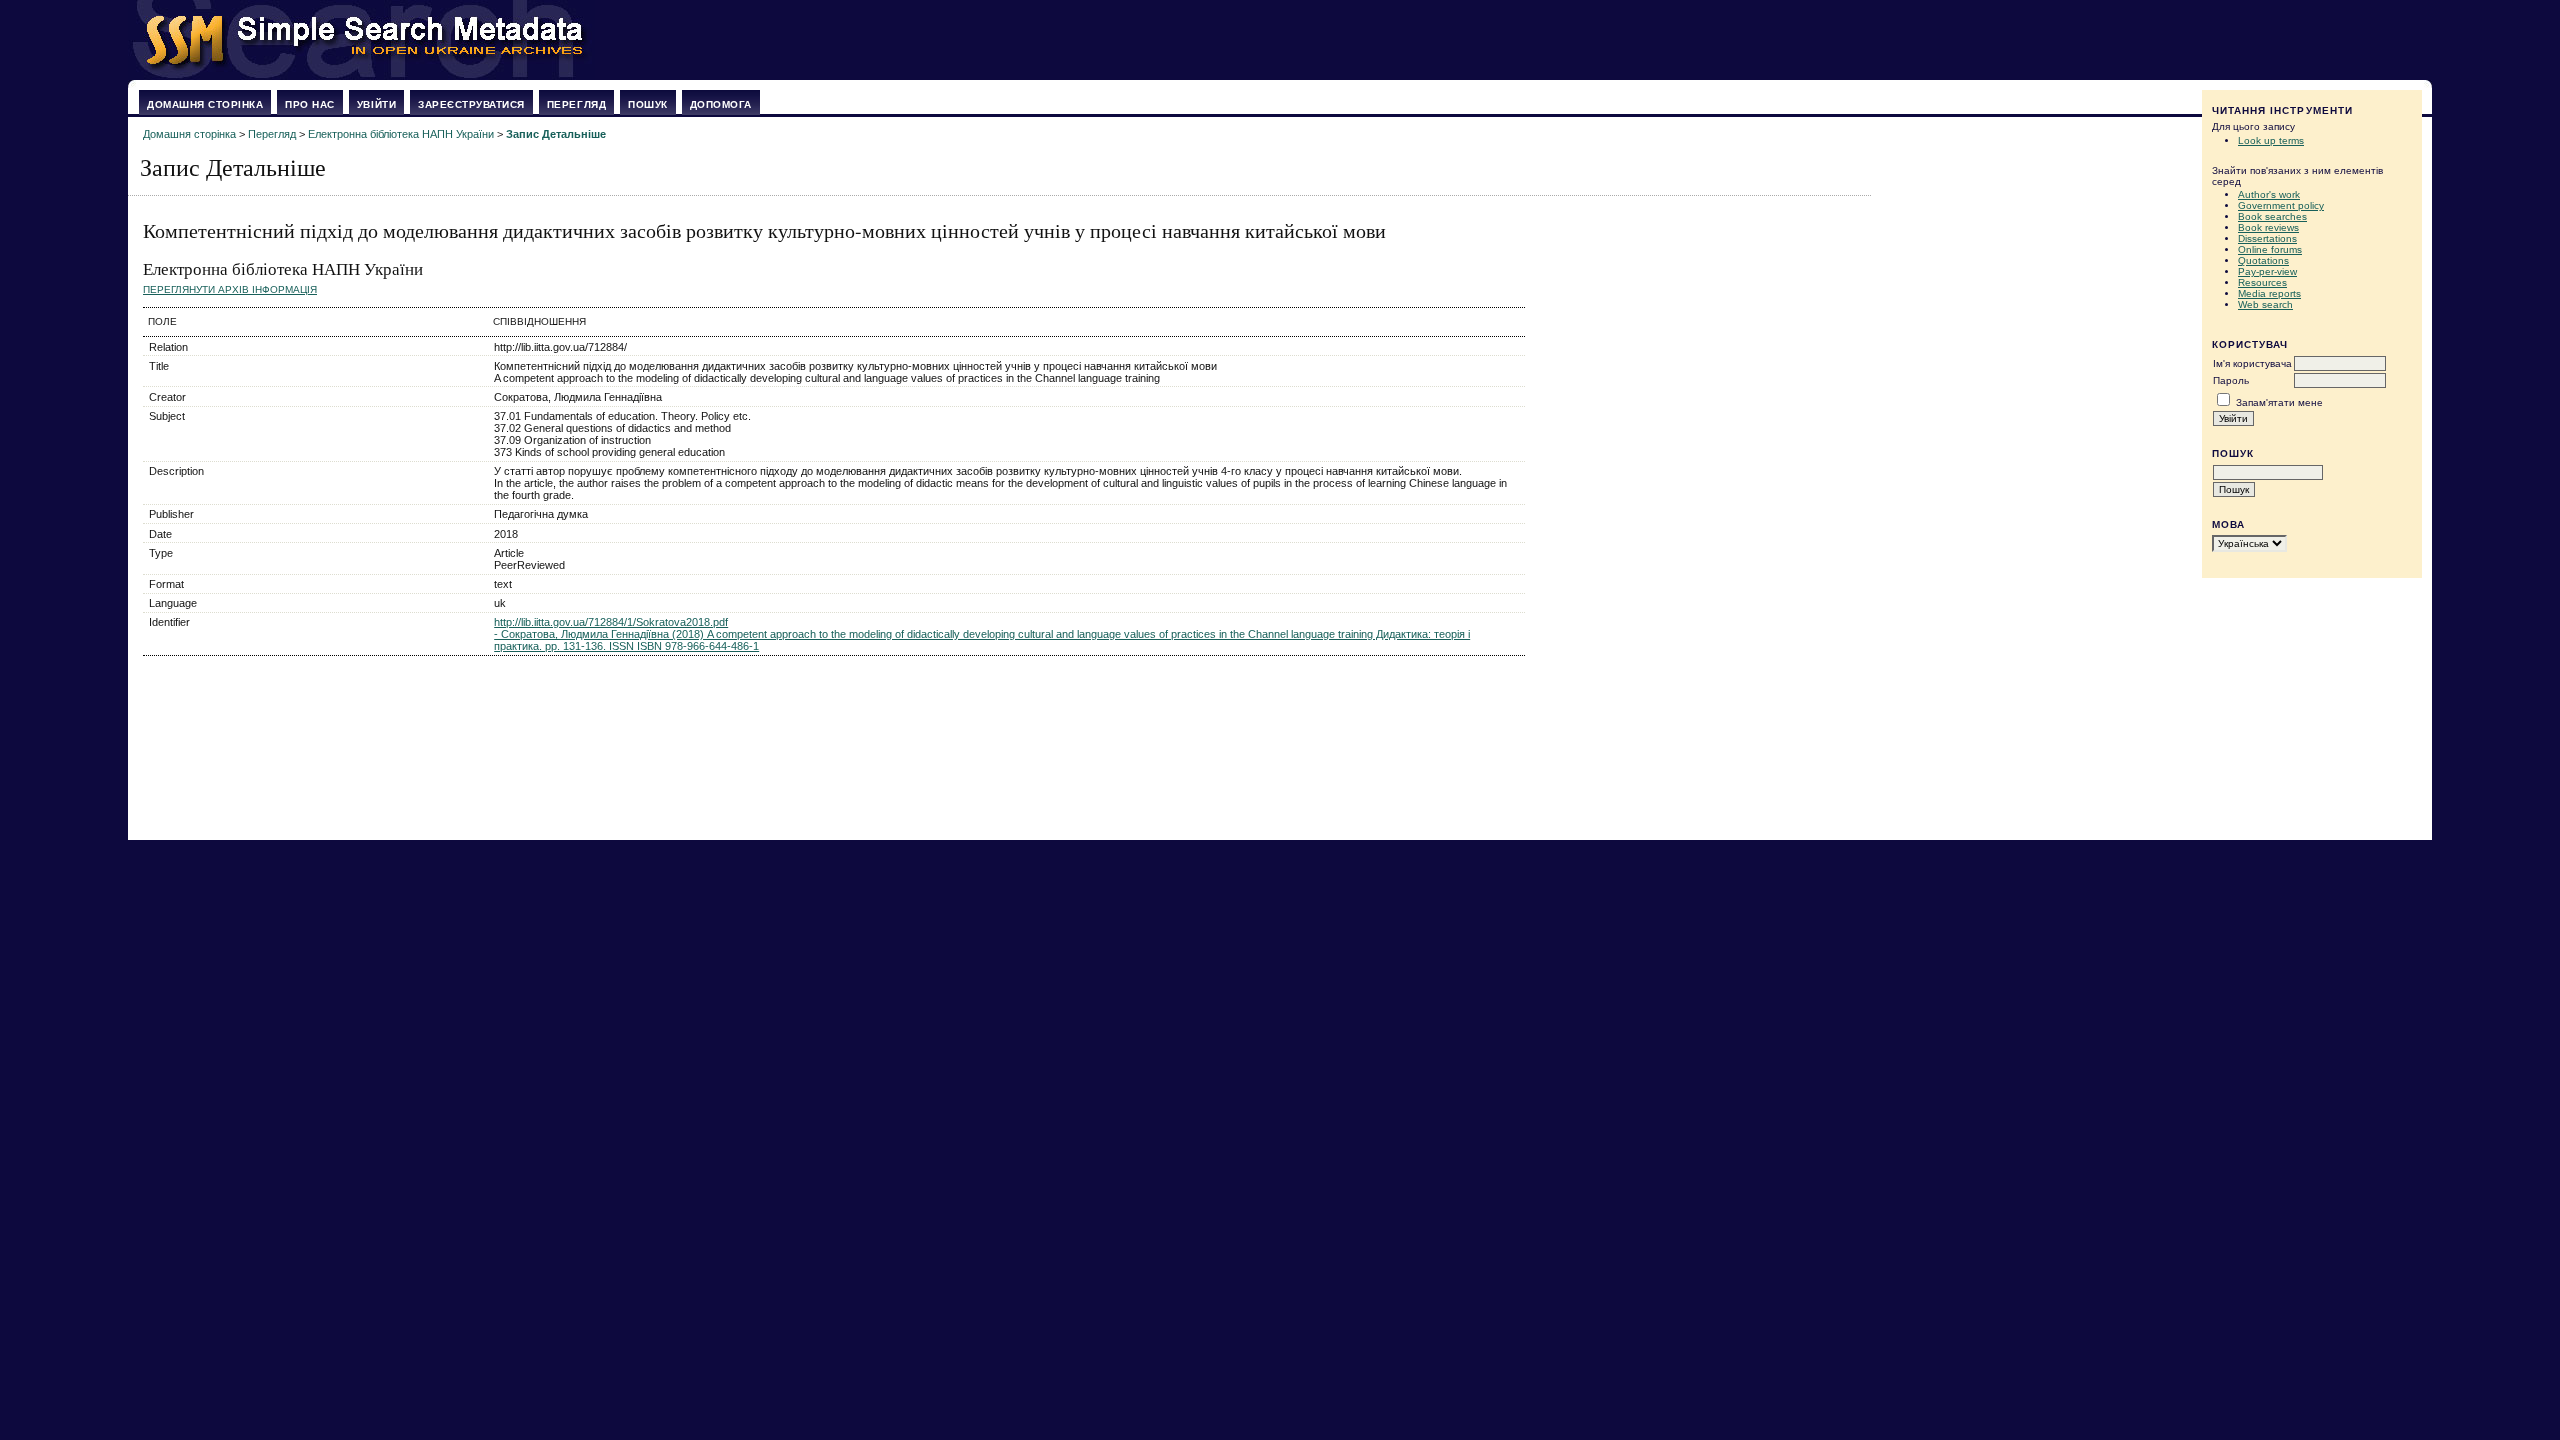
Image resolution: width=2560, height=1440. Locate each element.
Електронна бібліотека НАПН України (401, 134)
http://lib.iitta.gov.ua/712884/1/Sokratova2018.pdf (611, 622)
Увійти (376, 104)
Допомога (721, 104)
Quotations (2263, 260)
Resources (2262, 282)
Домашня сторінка (205, 104)
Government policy (2281, 205)
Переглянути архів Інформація (230, 289)
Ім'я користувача (2252, 363)
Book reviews (2268, 227)
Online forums (2270, 249)
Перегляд (576, 104)
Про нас (310, 104)
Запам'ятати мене (2279, 402)
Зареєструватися (471, 104)
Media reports (2269, 293)
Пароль (2231, 380)
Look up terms (2271, 140)
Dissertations (2267, 238)
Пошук (648, 104)
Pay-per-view (2267, 271)
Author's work (2269, 194)
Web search (2265, 304)
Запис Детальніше (556, 134)
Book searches (2272, 216)
